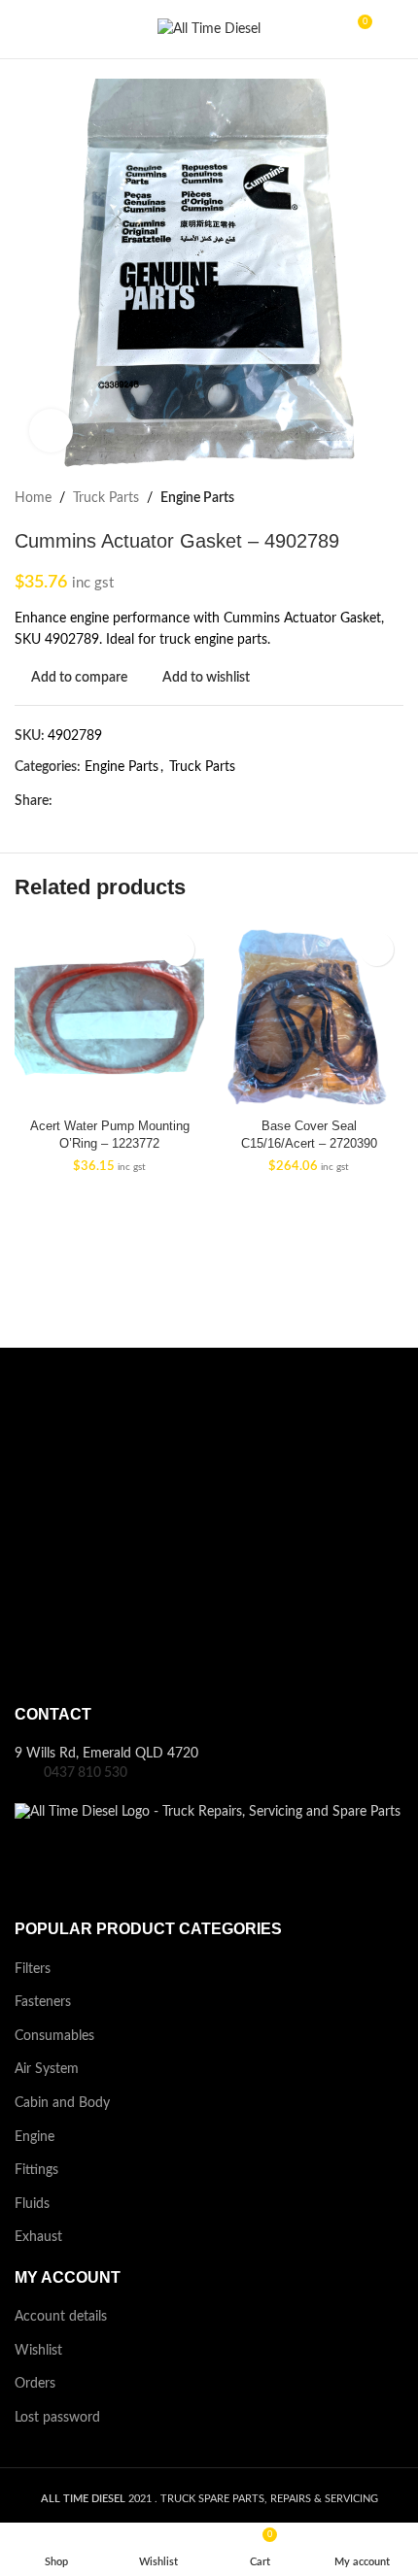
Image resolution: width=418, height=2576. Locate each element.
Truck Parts (106, 498)
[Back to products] (368, 498)
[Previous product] (345, 498)
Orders (35, 2384)
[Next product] (392, 498)
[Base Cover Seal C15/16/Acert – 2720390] (309, 1017)
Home (33, 498)
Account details (61, 2317)
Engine (35, 2137)
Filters (33, 1969)
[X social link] (86, 801)
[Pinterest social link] (131, 801)
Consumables (54, 2036)
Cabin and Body (62, 2103)
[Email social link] (108, 801)
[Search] (396, 29)
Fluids (32, 2204)
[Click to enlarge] (51, 431)
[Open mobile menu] (22, 29)
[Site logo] (209, 29)
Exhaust (38, 2237)
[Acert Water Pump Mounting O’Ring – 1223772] (109, 1017)
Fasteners (43, 2002)
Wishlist (38, 2351)
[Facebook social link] (64, 801)
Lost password (57, 2418)
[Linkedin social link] (153, 801)
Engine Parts (197, 498)
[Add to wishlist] (177, 949)
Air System (47, 2069)
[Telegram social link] (175, 801)
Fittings (36, 2170)
